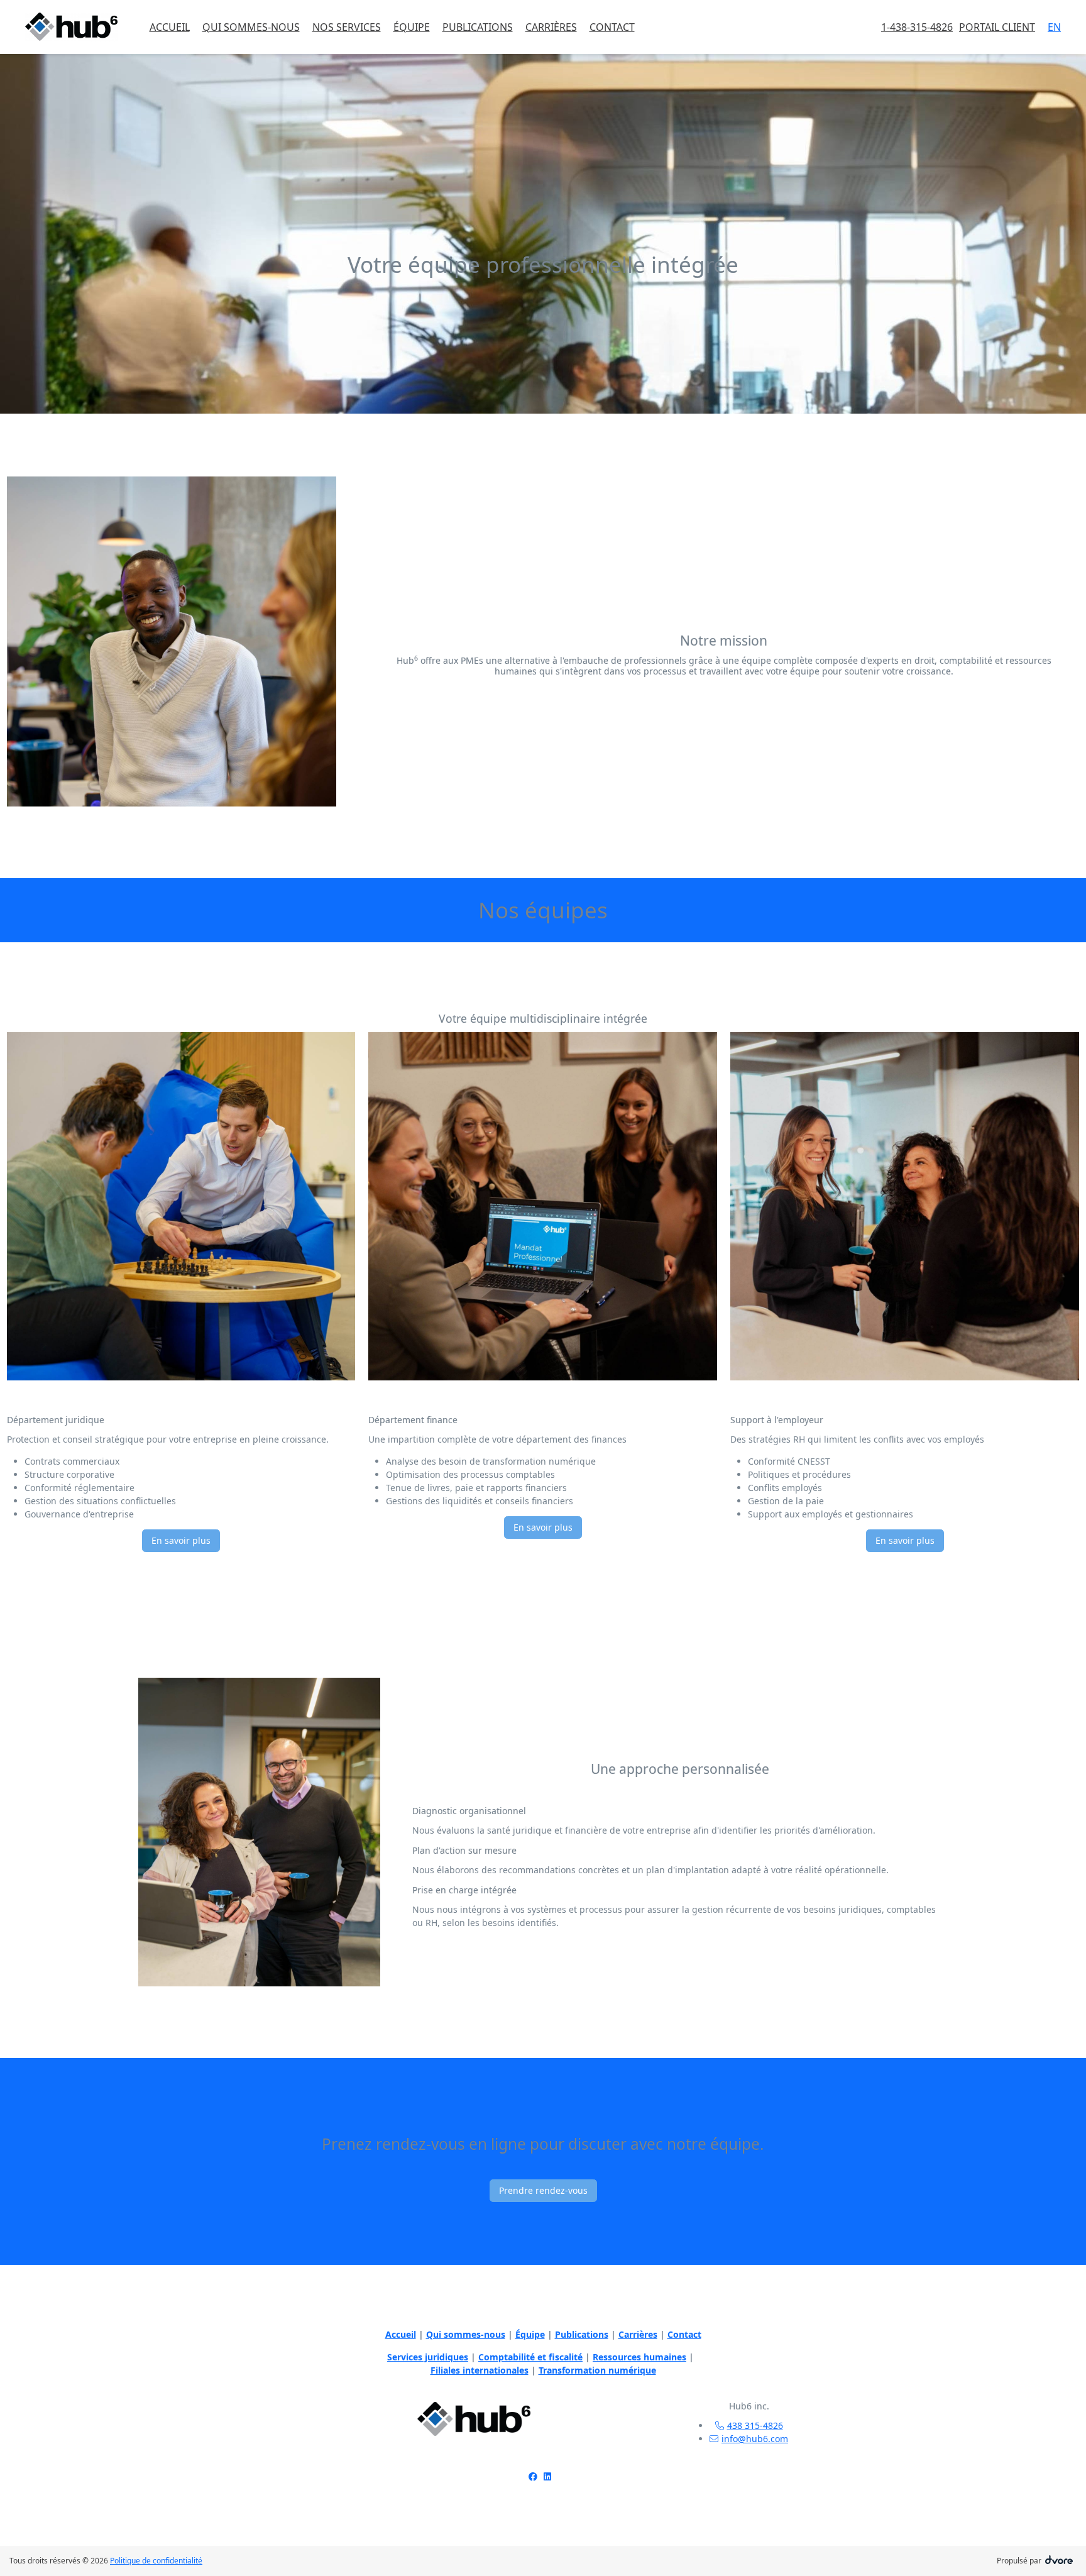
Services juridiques (428, 2357)
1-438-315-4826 (917, 27)
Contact (684, 2334)
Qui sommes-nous (466, 2334)
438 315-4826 (755, 2425)
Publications (582, 2334)
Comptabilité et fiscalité (530, 2357)
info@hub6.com (755, 2439)
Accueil (401, 2334)
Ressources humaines (639, 2357)
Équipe (530, 2334)
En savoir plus (181, 1540)
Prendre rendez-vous (543, 2190)
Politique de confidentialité (156, 2561)
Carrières (638, 2334)
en (1054, 27)
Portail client (997, 27)
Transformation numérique (597, 2370)
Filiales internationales (480, 2370)
